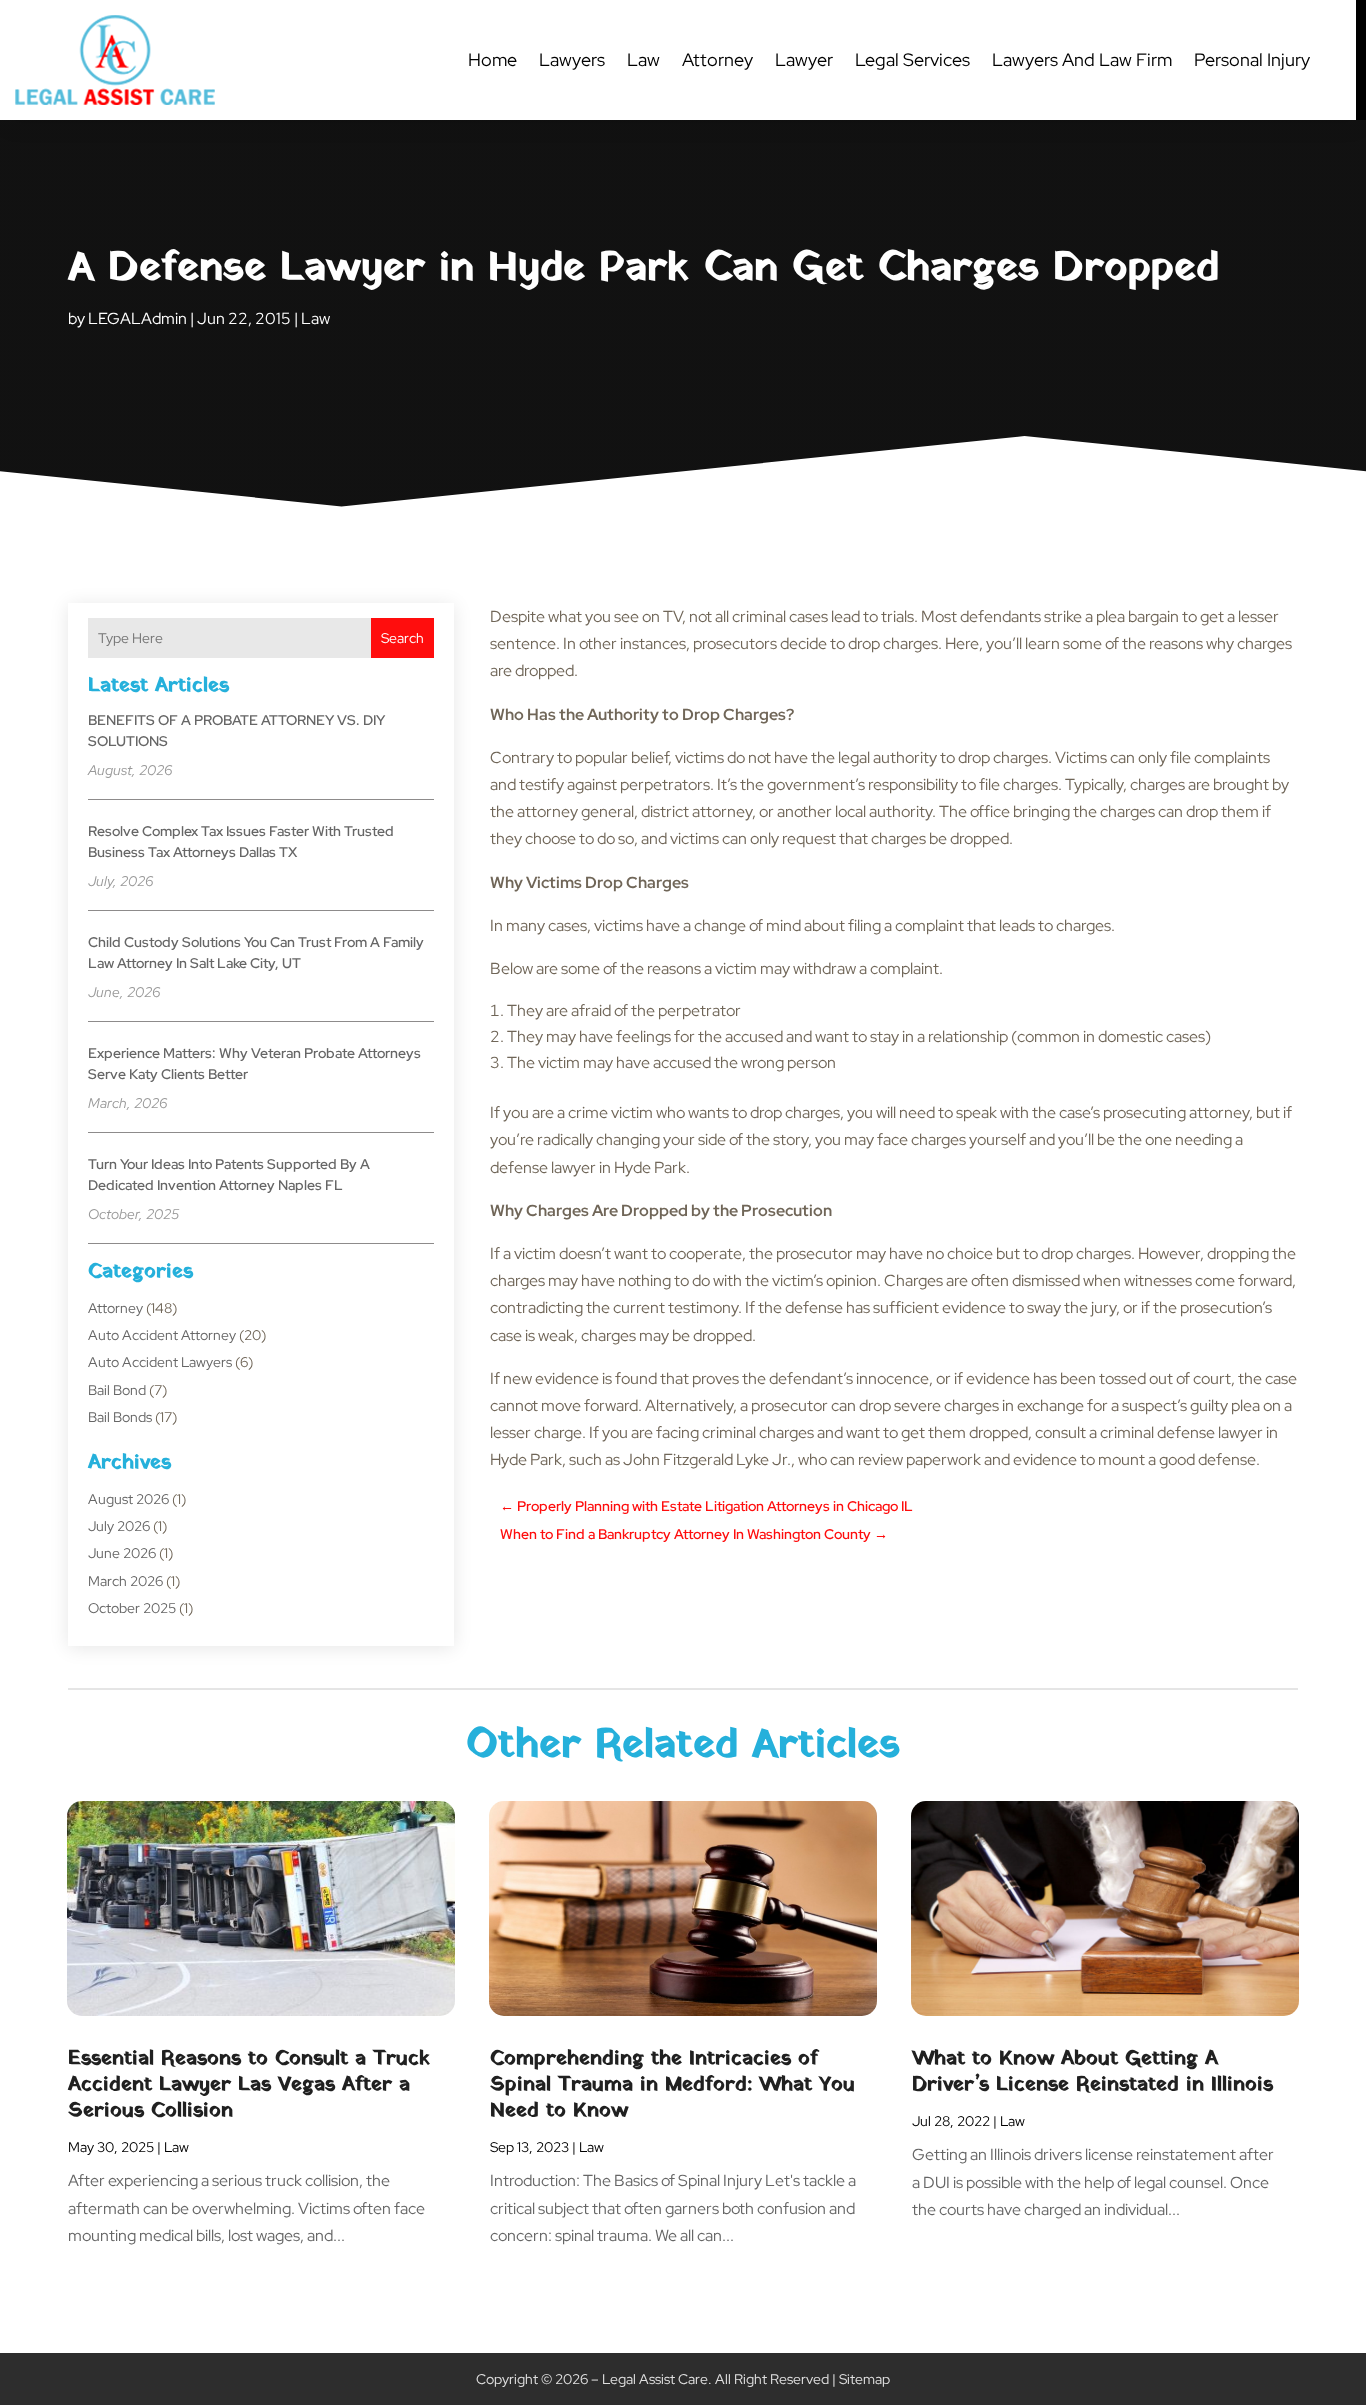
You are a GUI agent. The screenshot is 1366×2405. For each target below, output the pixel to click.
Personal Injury (1252, 59)
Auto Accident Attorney (162, 1335)
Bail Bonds (120, 1417)
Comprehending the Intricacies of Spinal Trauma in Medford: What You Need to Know (672, 2085)
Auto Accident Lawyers (160, 1362)
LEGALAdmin (137, 318)
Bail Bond (117, 1390)
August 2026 (128, 1499)
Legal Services (912, 59)
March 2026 (125, 1581)
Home (492, 59)
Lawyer (804, 59)
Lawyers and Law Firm (1082, 59)
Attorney (717, 59)
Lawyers (572, 59)
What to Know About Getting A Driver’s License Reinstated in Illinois (1092, 2072)
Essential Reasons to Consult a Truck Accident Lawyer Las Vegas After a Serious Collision (249, 2085)
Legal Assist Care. (657, 2379)
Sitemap (864, 2379)
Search (402, 638)
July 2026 (119, 1526)
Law (643, 59)
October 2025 (132, 1608)
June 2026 (122, 1553)
